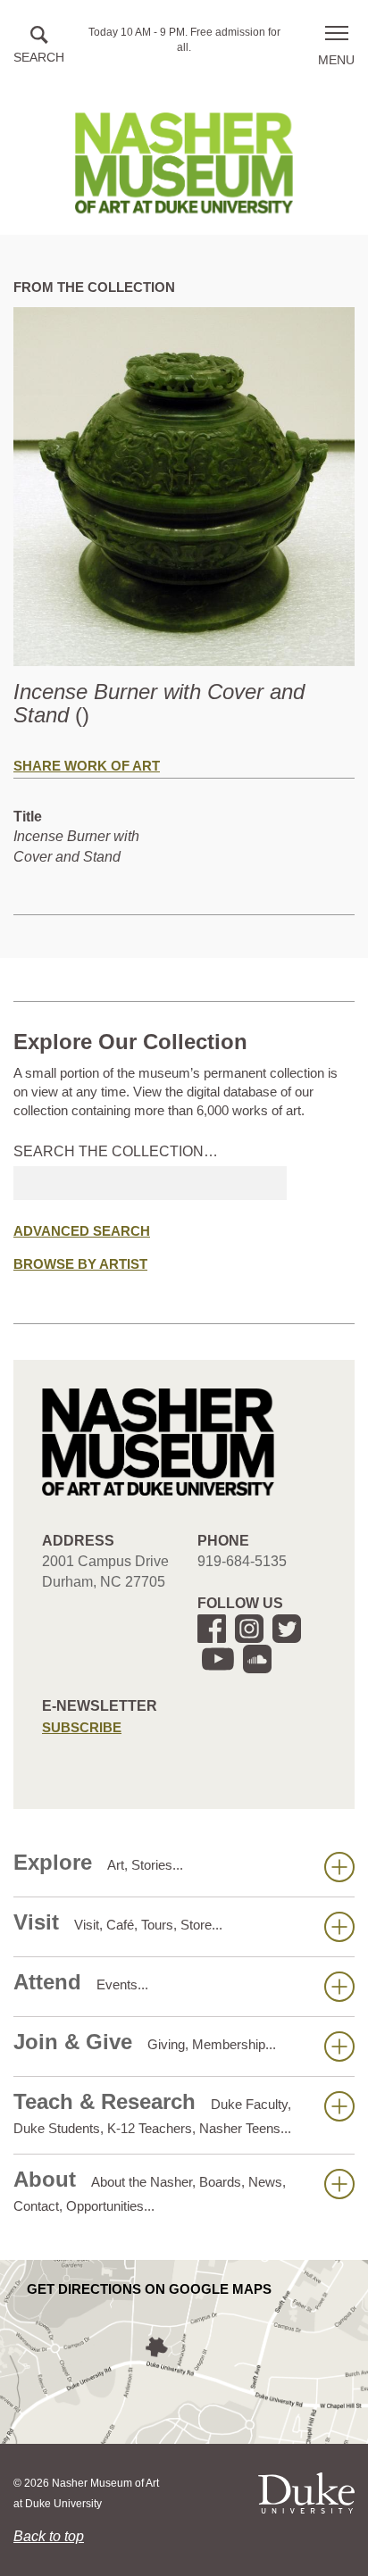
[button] (39, 46)
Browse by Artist (80, 1264)
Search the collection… (116, 1151)
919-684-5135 (242, 1561)
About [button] (150, 2190)
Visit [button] (118, 1922)
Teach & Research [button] (152, 2113)
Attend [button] (81, 1982)
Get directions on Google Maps (149, 2289)
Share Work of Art (87, 766)
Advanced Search (82, 1231)
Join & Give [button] (145, 2042)
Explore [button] (98, 1862)
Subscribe (82, 1727)
